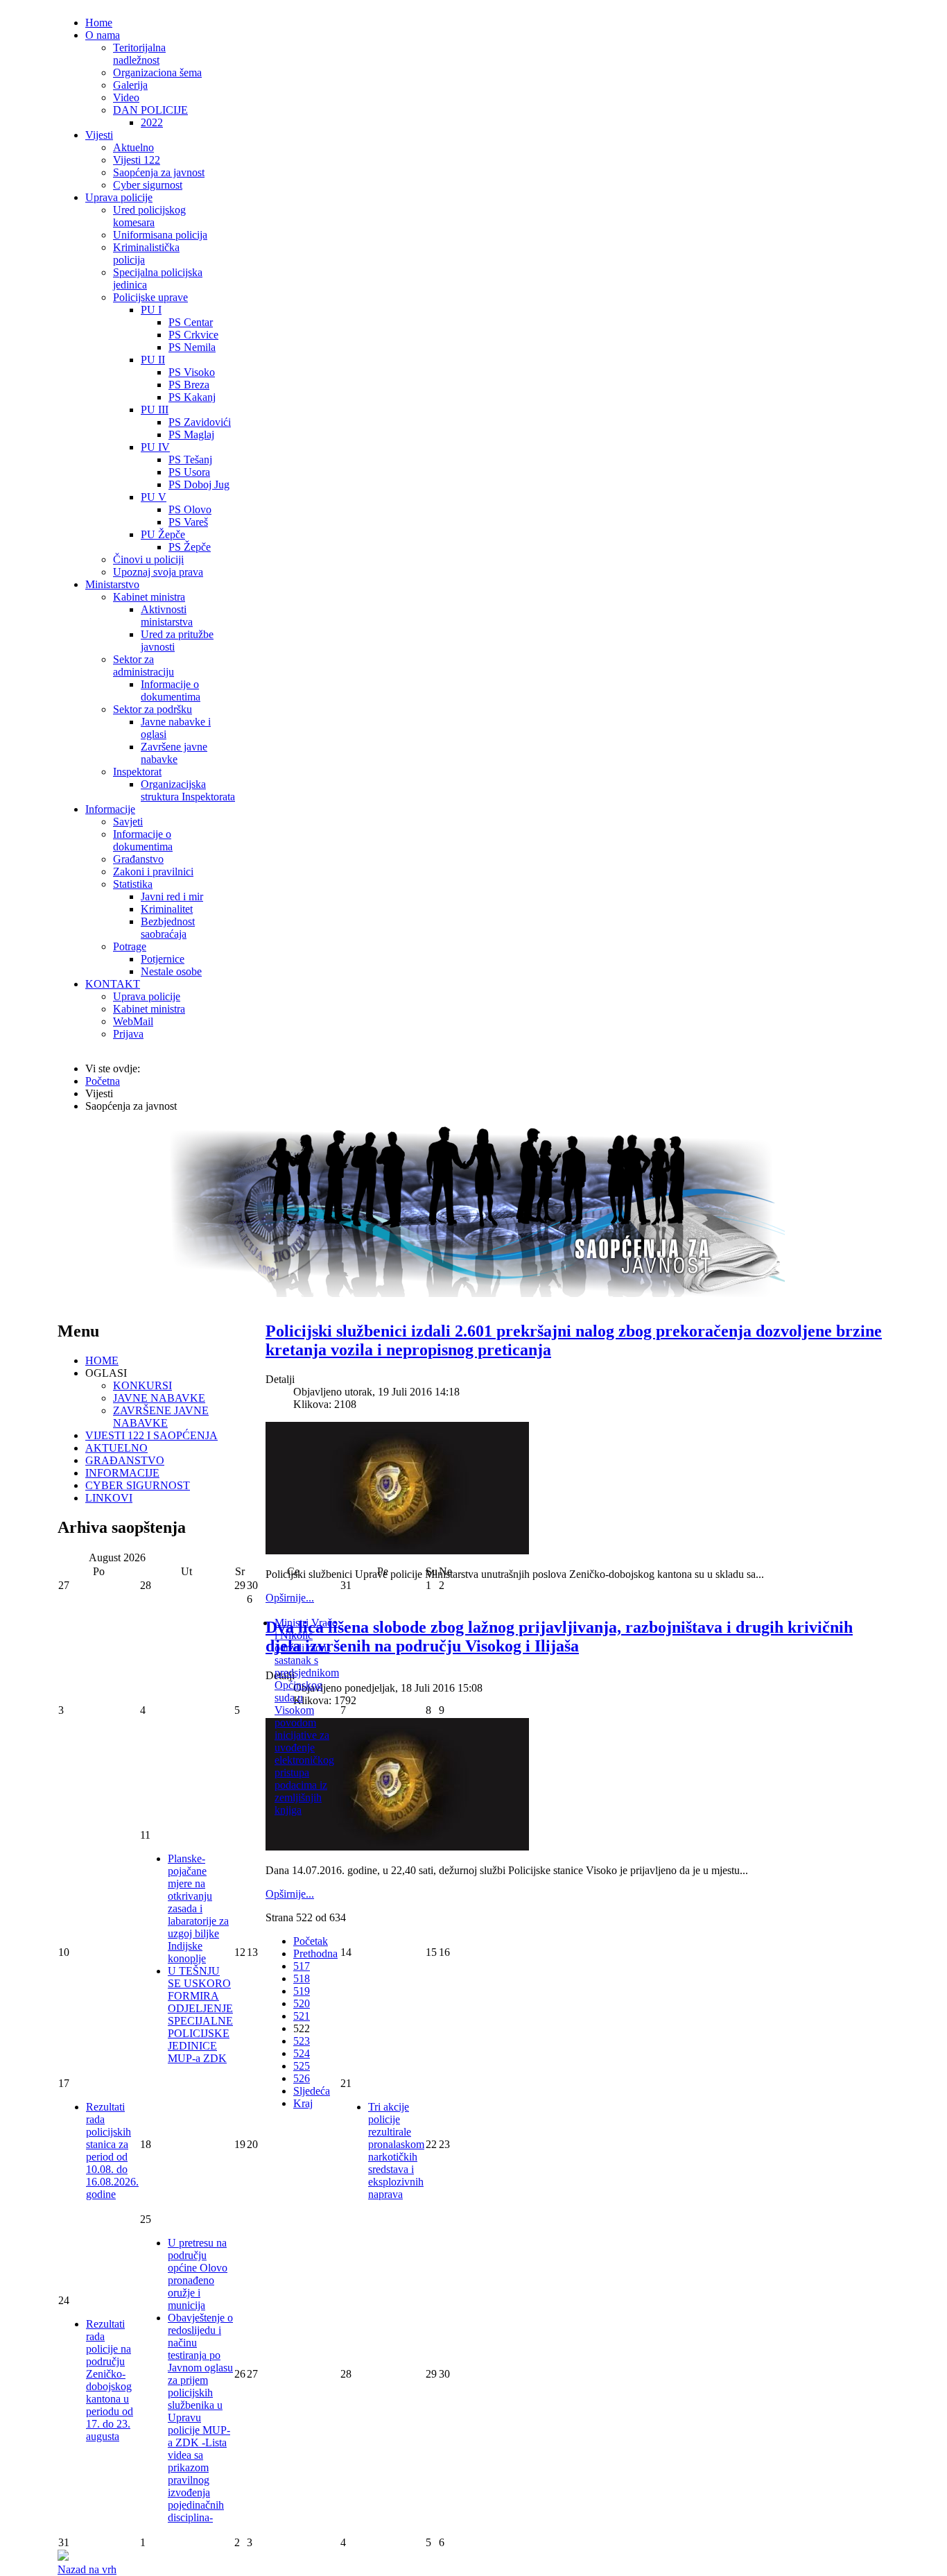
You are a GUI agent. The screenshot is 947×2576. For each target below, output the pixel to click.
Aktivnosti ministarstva (167, 616)
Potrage (130, 946)
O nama (103, 35)
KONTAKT (113, 984)
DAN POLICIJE (150, 110)
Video (126, 97)
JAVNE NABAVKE (159, 1398)
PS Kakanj (192, 397)
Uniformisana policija (160, 235)
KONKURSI (142, 1385)
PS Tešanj (190, 460)
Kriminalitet (167, 909)
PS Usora (189, 472)
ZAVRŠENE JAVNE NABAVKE (161, 1417)
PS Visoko (192, 372)
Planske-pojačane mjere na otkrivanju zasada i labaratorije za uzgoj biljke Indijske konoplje (198, 1908)
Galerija (130, 85)
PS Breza (189, 385)
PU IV (155, 447)
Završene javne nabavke (174, 753)
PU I (151, 310)
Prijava (128, 1034)
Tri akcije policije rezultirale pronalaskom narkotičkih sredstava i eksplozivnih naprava (396, 2150)
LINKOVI (109, 1498)
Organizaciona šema (157, 72)
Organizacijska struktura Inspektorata (188, 790)
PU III (155, 410)
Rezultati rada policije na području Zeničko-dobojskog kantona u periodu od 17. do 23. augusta (110, 2380)
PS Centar (191, 322)
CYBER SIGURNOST (138, 1485)
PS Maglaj (191, 435)
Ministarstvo (112, 584)
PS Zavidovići (200, 422)
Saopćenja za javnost (159, 172)
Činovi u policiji (148, 559)
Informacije (110, 809)
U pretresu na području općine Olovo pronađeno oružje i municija (198, 2274)
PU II (153, 360)
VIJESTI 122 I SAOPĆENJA (151, 1435)
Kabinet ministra (149, 597)
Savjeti (128, 822)
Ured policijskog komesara (149, 216)
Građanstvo (138, 859)
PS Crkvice (193, 335)
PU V (154, 497)
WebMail (133, 1021)
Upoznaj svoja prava (158, 572)
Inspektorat (137, 772)
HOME (102, 1360)
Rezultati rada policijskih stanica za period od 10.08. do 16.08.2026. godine (112, 2150)
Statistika (133, 884)
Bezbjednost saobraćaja (168, 928)
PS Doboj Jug (199, 484)
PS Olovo (190, 509)
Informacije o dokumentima (171, 690)
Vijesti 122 (137, 160)
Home (99, 23)
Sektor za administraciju (144, 666)
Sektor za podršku (153, 709)
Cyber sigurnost (148, 185)
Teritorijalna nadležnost (139, 54)
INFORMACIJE (122, 1473)
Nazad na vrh (87, 2569)
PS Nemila (192, 347)
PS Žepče (190, 547)
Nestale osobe (171, 971)
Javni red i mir (172, 896)
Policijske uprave (150, 297)
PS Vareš (188, 522)
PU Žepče (163, 534)
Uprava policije (119, 197)
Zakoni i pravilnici (153, 871)
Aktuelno (133, 147)
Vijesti (99, 135)
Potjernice (163, 959)
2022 (152, 122)
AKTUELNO (116, 1448)
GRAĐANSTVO (125, 1460)
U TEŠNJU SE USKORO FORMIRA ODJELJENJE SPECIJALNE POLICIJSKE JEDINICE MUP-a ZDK (200, 2015)
